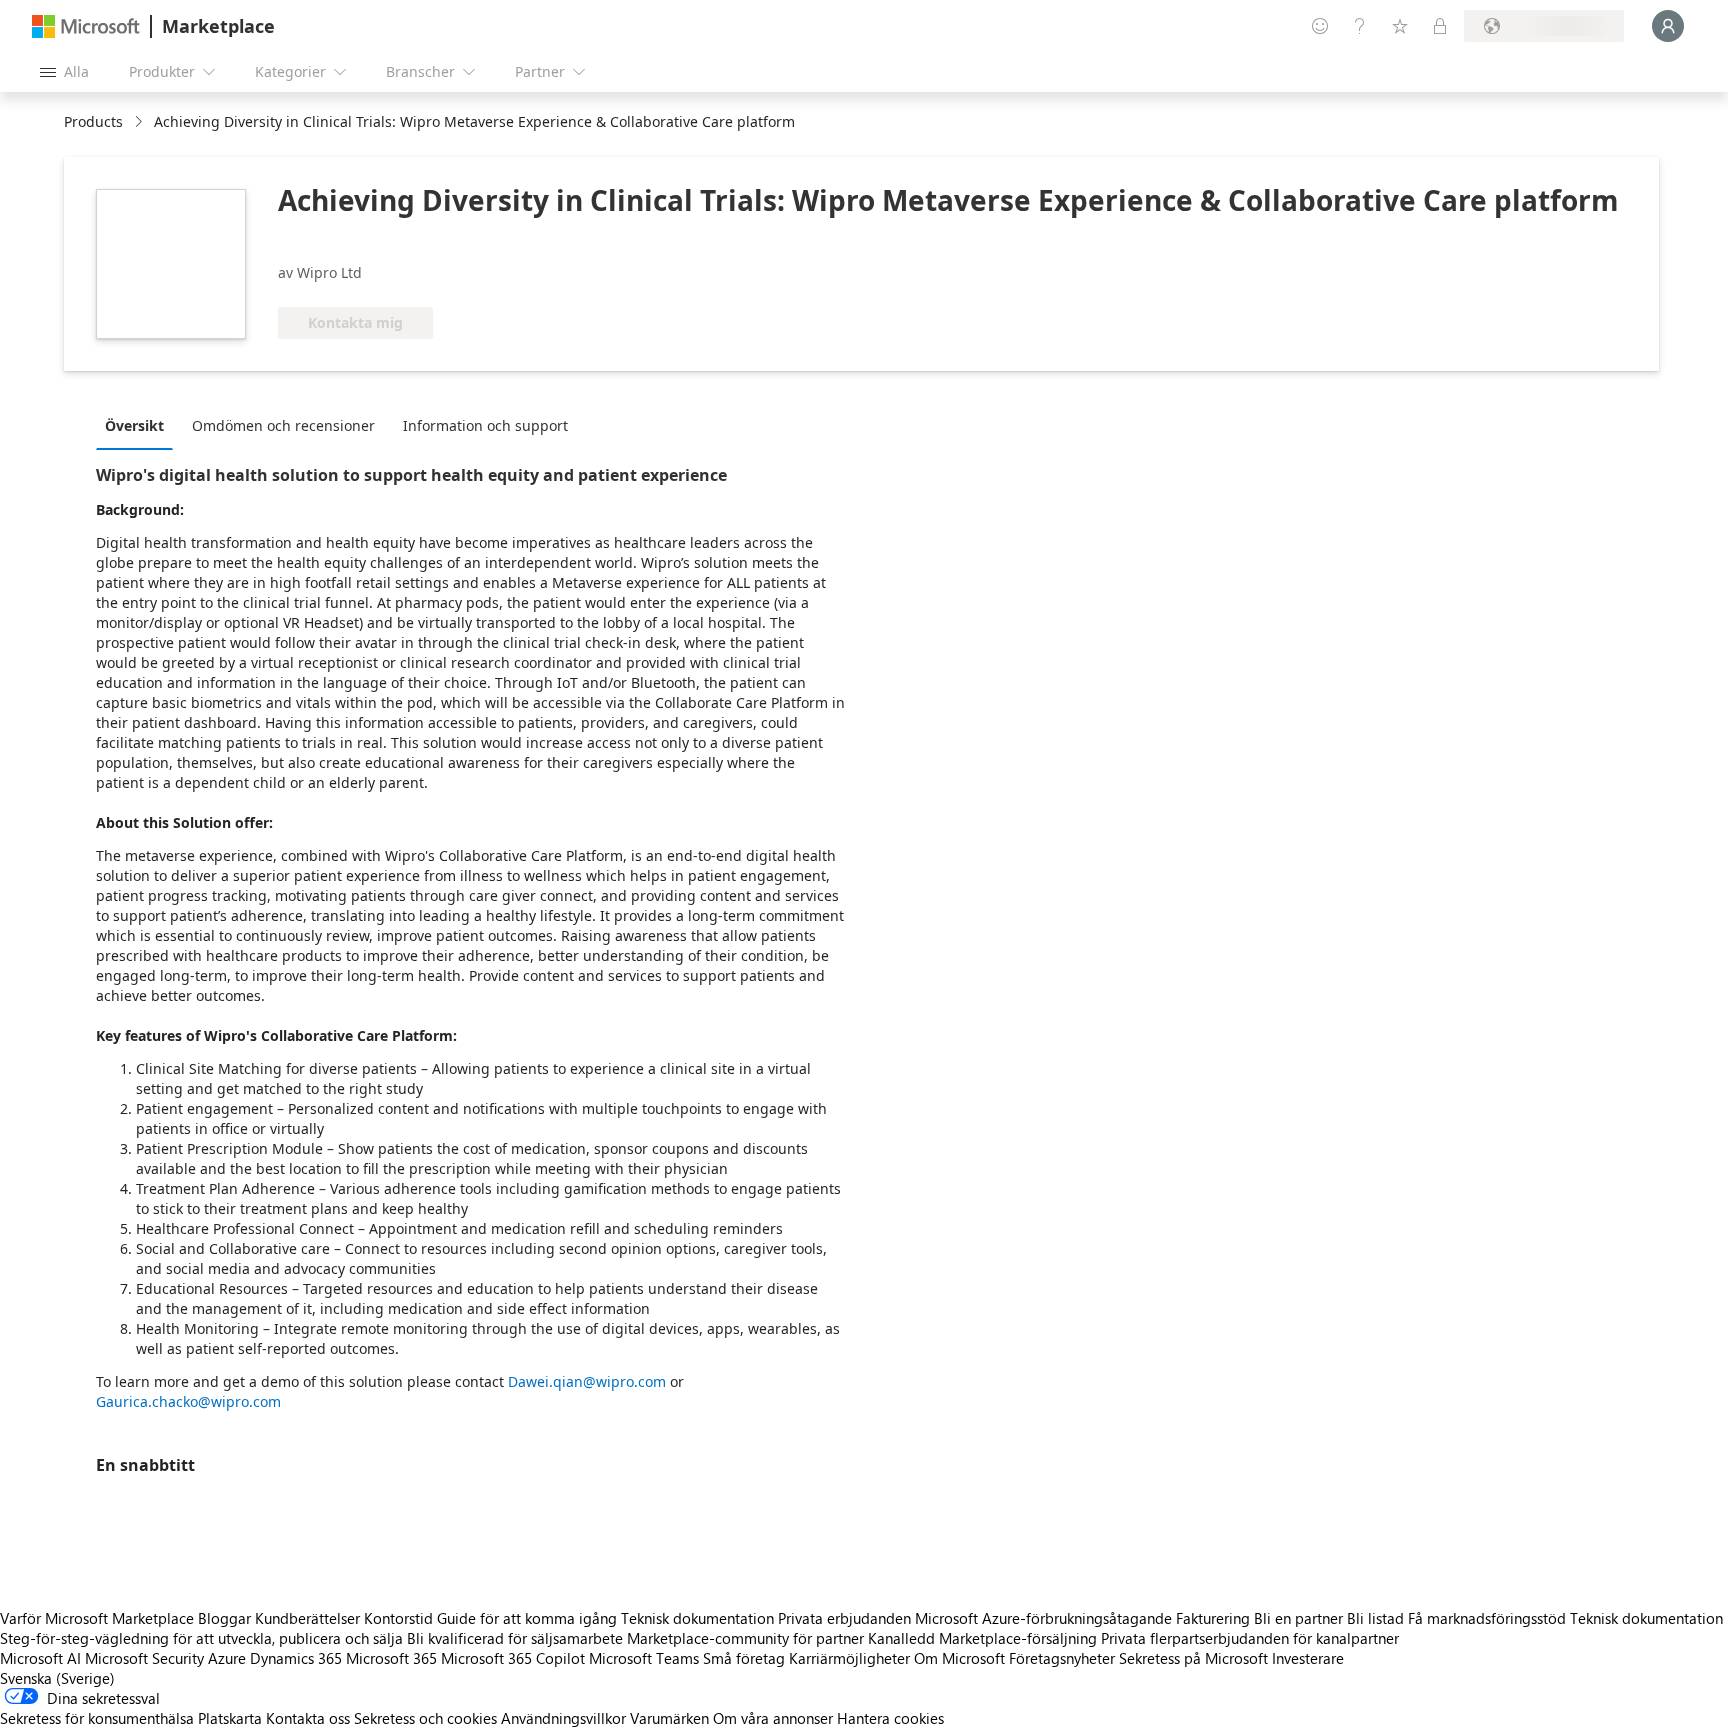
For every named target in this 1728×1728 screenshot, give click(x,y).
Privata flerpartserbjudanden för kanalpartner (1250, 1638)
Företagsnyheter (1062, 1658)
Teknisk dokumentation (697, 1618)
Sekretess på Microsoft (1193, 1658)
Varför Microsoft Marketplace (97, 1618)
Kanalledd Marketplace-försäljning (982, 1638)
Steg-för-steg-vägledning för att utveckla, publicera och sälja (201, 1638)
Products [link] (93, 121)
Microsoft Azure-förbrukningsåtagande (1045, 1618)
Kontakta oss (308, 1718)
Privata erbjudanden (844, 1618)
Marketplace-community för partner (745, 1638)
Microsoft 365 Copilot (513, 1658)
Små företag (744, 1658)
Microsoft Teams (644, 1658)
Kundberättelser (307, 1618)
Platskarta (230, 1718)
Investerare (1308, 1658)
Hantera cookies (890, 1718)
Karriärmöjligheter (849, 1658)
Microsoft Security (144, 1658)
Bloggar (224, 1618)
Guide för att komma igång (527, 1618)
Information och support (485, 425)
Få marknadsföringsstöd (1487, 1618)
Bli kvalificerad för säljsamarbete (515, 1638)
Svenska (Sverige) (57, 1678)
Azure (227, 1658)
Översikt (134, 425)
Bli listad (1375, 1618)
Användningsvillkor (563, 1718)
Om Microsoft (959, 1658)
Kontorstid (398, 1618)
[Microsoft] (86, 26)
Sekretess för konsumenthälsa (97, 1718)
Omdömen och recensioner (283, 425)
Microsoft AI (40, 1658)
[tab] (139, 425)
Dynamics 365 (296, 1658)
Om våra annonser (773, 1718)
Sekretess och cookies (425, 1718)
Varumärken (669, 1718)
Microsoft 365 (391, 1658)
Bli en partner (1298, 1618)
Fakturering (1213, 1618)
